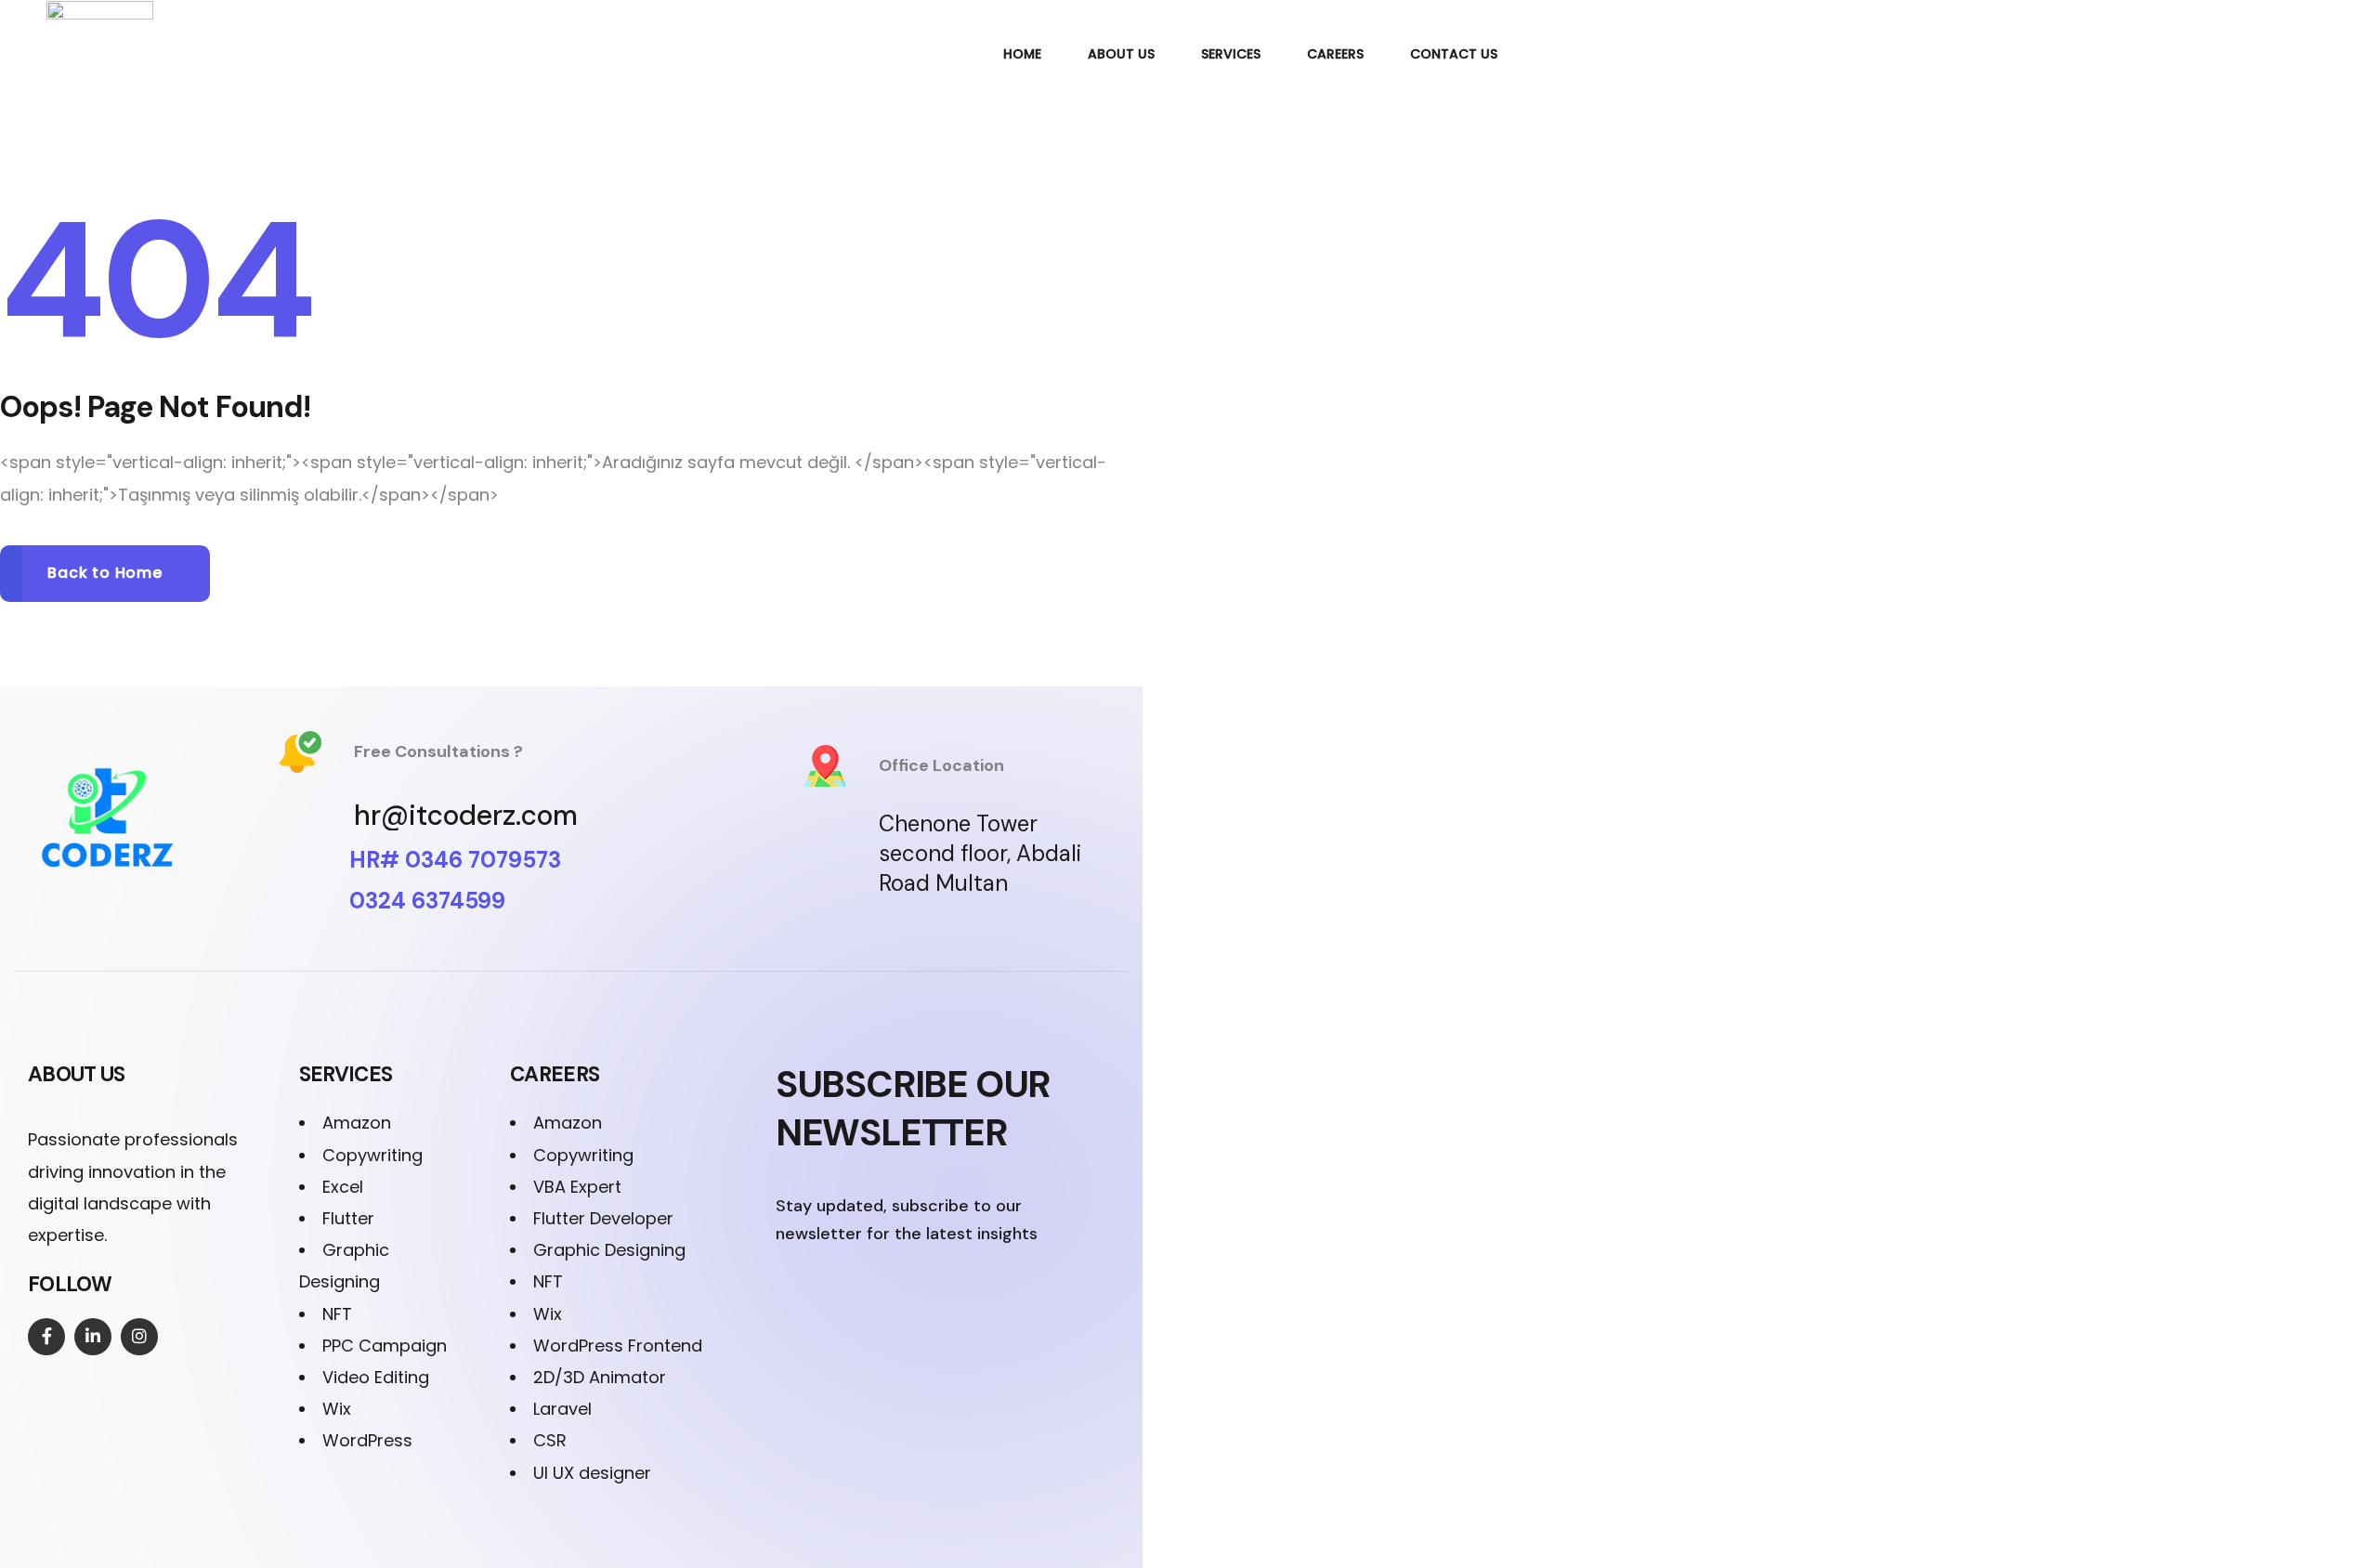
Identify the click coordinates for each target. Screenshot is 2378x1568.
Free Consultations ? (438, 751)
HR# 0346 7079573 (455, 860)
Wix (337, 1409)
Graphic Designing (609, 1250)
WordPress (367, 1440)
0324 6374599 (427, 901)
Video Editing (376, 1377)
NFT (337, 1314)
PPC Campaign (385, 1346)
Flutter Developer (603, 1218)
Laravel (562, 1409)
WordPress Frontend (618, 1346)
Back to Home (105, 573)
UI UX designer (592, 1473)
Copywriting (372, 1155)
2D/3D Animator (600, 1377)
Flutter (348, 1218)
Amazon (357, 1123)
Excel (343, 1187)
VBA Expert (577, 1187)
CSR (550, 1440)
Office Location (941, 765)
